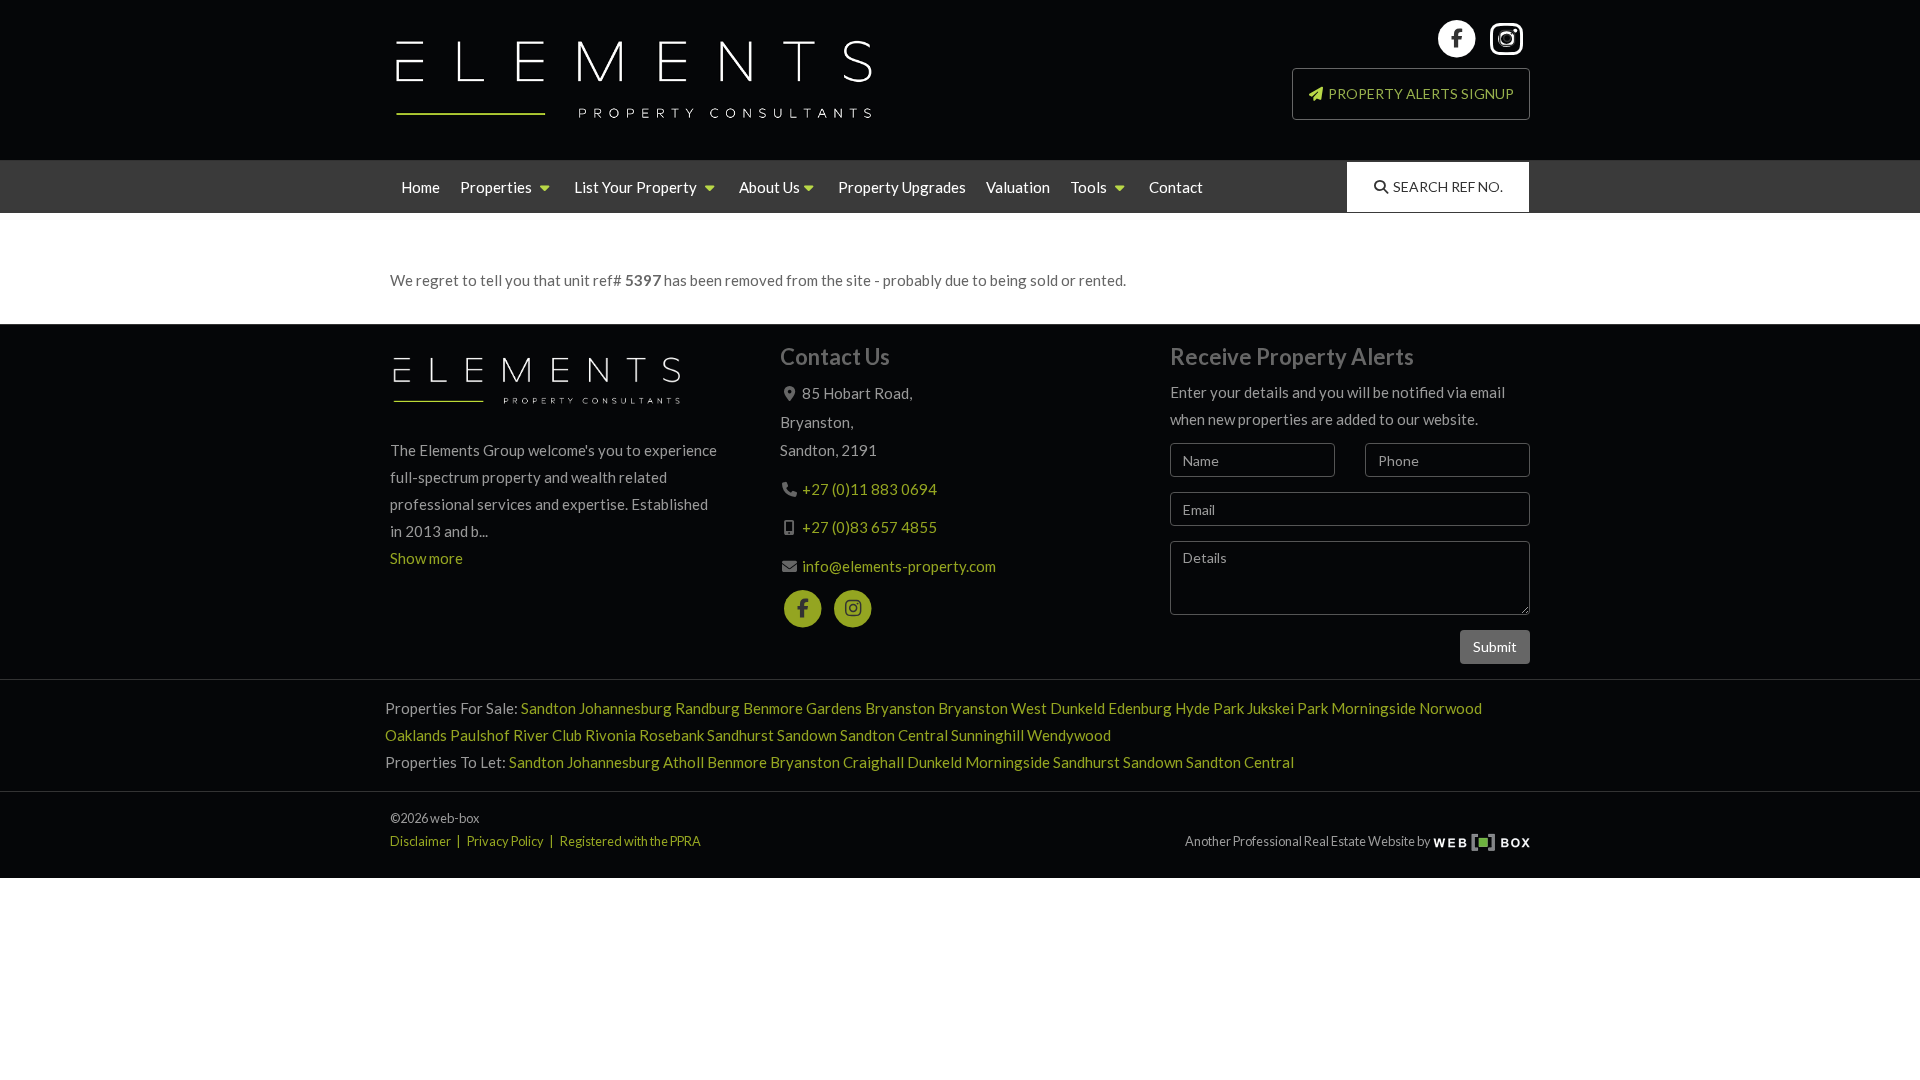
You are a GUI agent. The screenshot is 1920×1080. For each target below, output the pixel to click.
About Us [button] (769, 187)
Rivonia (610, 735)
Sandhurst (740, 735)
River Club (547, 735)
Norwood (1450, 708)
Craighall (873, 762)
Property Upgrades (902, 187)
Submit (1495, 646)
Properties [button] (497, 187)
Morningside (1373, 708)
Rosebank (671, 735)
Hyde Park (1209, 708)
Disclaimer (420, 841)
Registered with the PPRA (630, 841)
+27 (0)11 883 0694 (869, 489)
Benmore (737, 762)
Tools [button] (1090, 187)
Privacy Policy (505, 841)
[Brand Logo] (635, 80)
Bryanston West (992, 708)
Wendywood (1069, 735)
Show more (426, 558)
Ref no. (1448, 186)
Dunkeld (1077, 708)
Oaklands (416, 735)
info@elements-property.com (899, 566)
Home (420, 187)
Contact (1176, 187)
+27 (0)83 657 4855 (869, 527)
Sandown (807, 735)
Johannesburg (625, 708)
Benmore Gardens (802, 708)
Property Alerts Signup (1419, 93)
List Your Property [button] (637, 187)
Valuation (1018, 187)
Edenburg (1140, 708)
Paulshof (480, 735)
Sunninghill (987, 735)
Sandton (548, 708)
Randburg (707, 708)
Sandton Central (894, 735)
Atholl (683, 762)
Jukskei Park (1287, 708)
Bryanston (900, 708)
